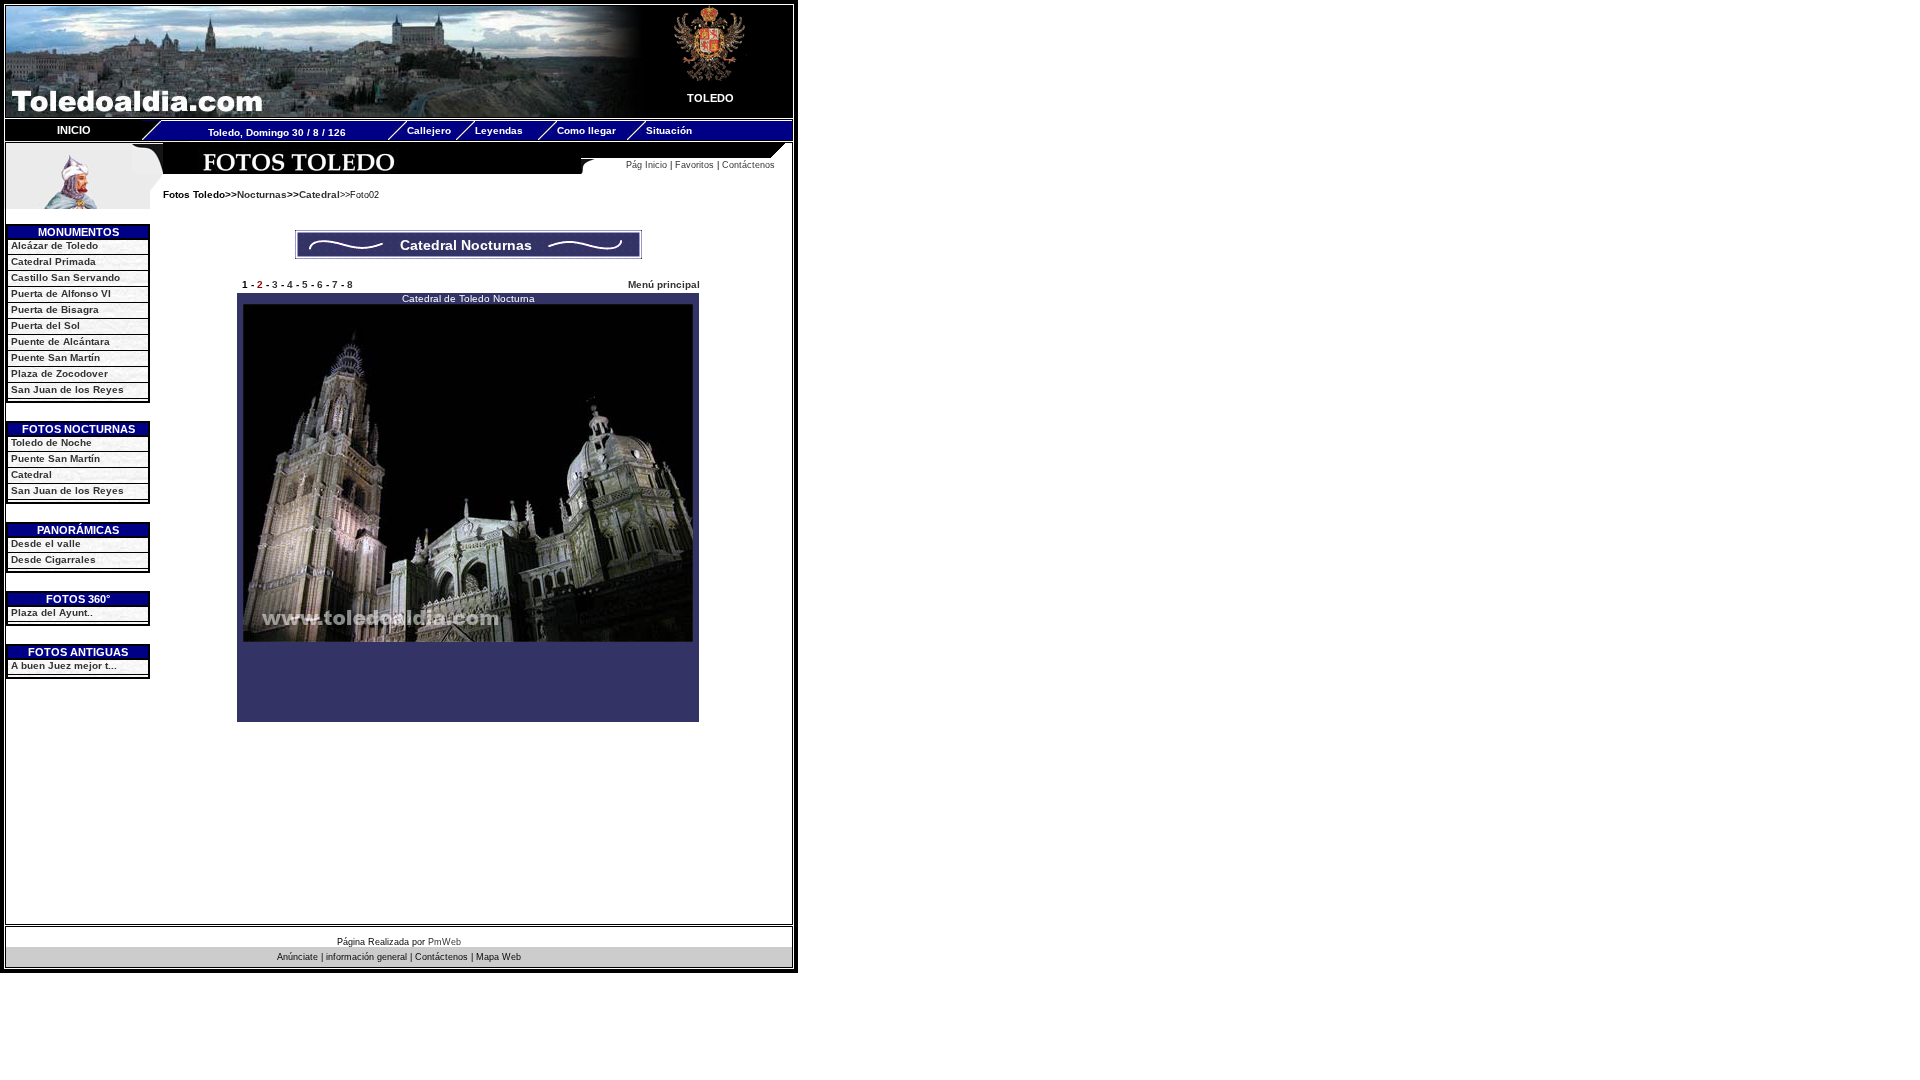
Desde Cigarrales (53, 559)
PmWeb (444, 942)
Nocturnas (262, 194)
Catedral (31, 474)
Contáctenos (748, 165)
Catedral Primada (53, 261)
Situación (669, 130)
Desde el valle (46, 543)
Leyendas (499, 130)
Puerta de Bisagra (55, 309)
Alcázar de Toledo (54, 245)
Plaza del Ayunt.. (52, 612)
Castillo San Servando (65, 277)
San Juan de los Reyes (67, 389)
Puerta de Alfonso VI (61, 293)
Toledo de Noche (50, 442)
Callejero (429, 130)
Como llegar (586, 130)
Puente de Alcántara (60, 341)
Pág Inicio (646, 165)
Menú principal (664, 284)
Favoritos (694, 165)
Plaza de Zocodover (59, 373)
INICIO (74, 130)
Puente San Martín (55, 357)
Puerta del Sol (45, 325)
